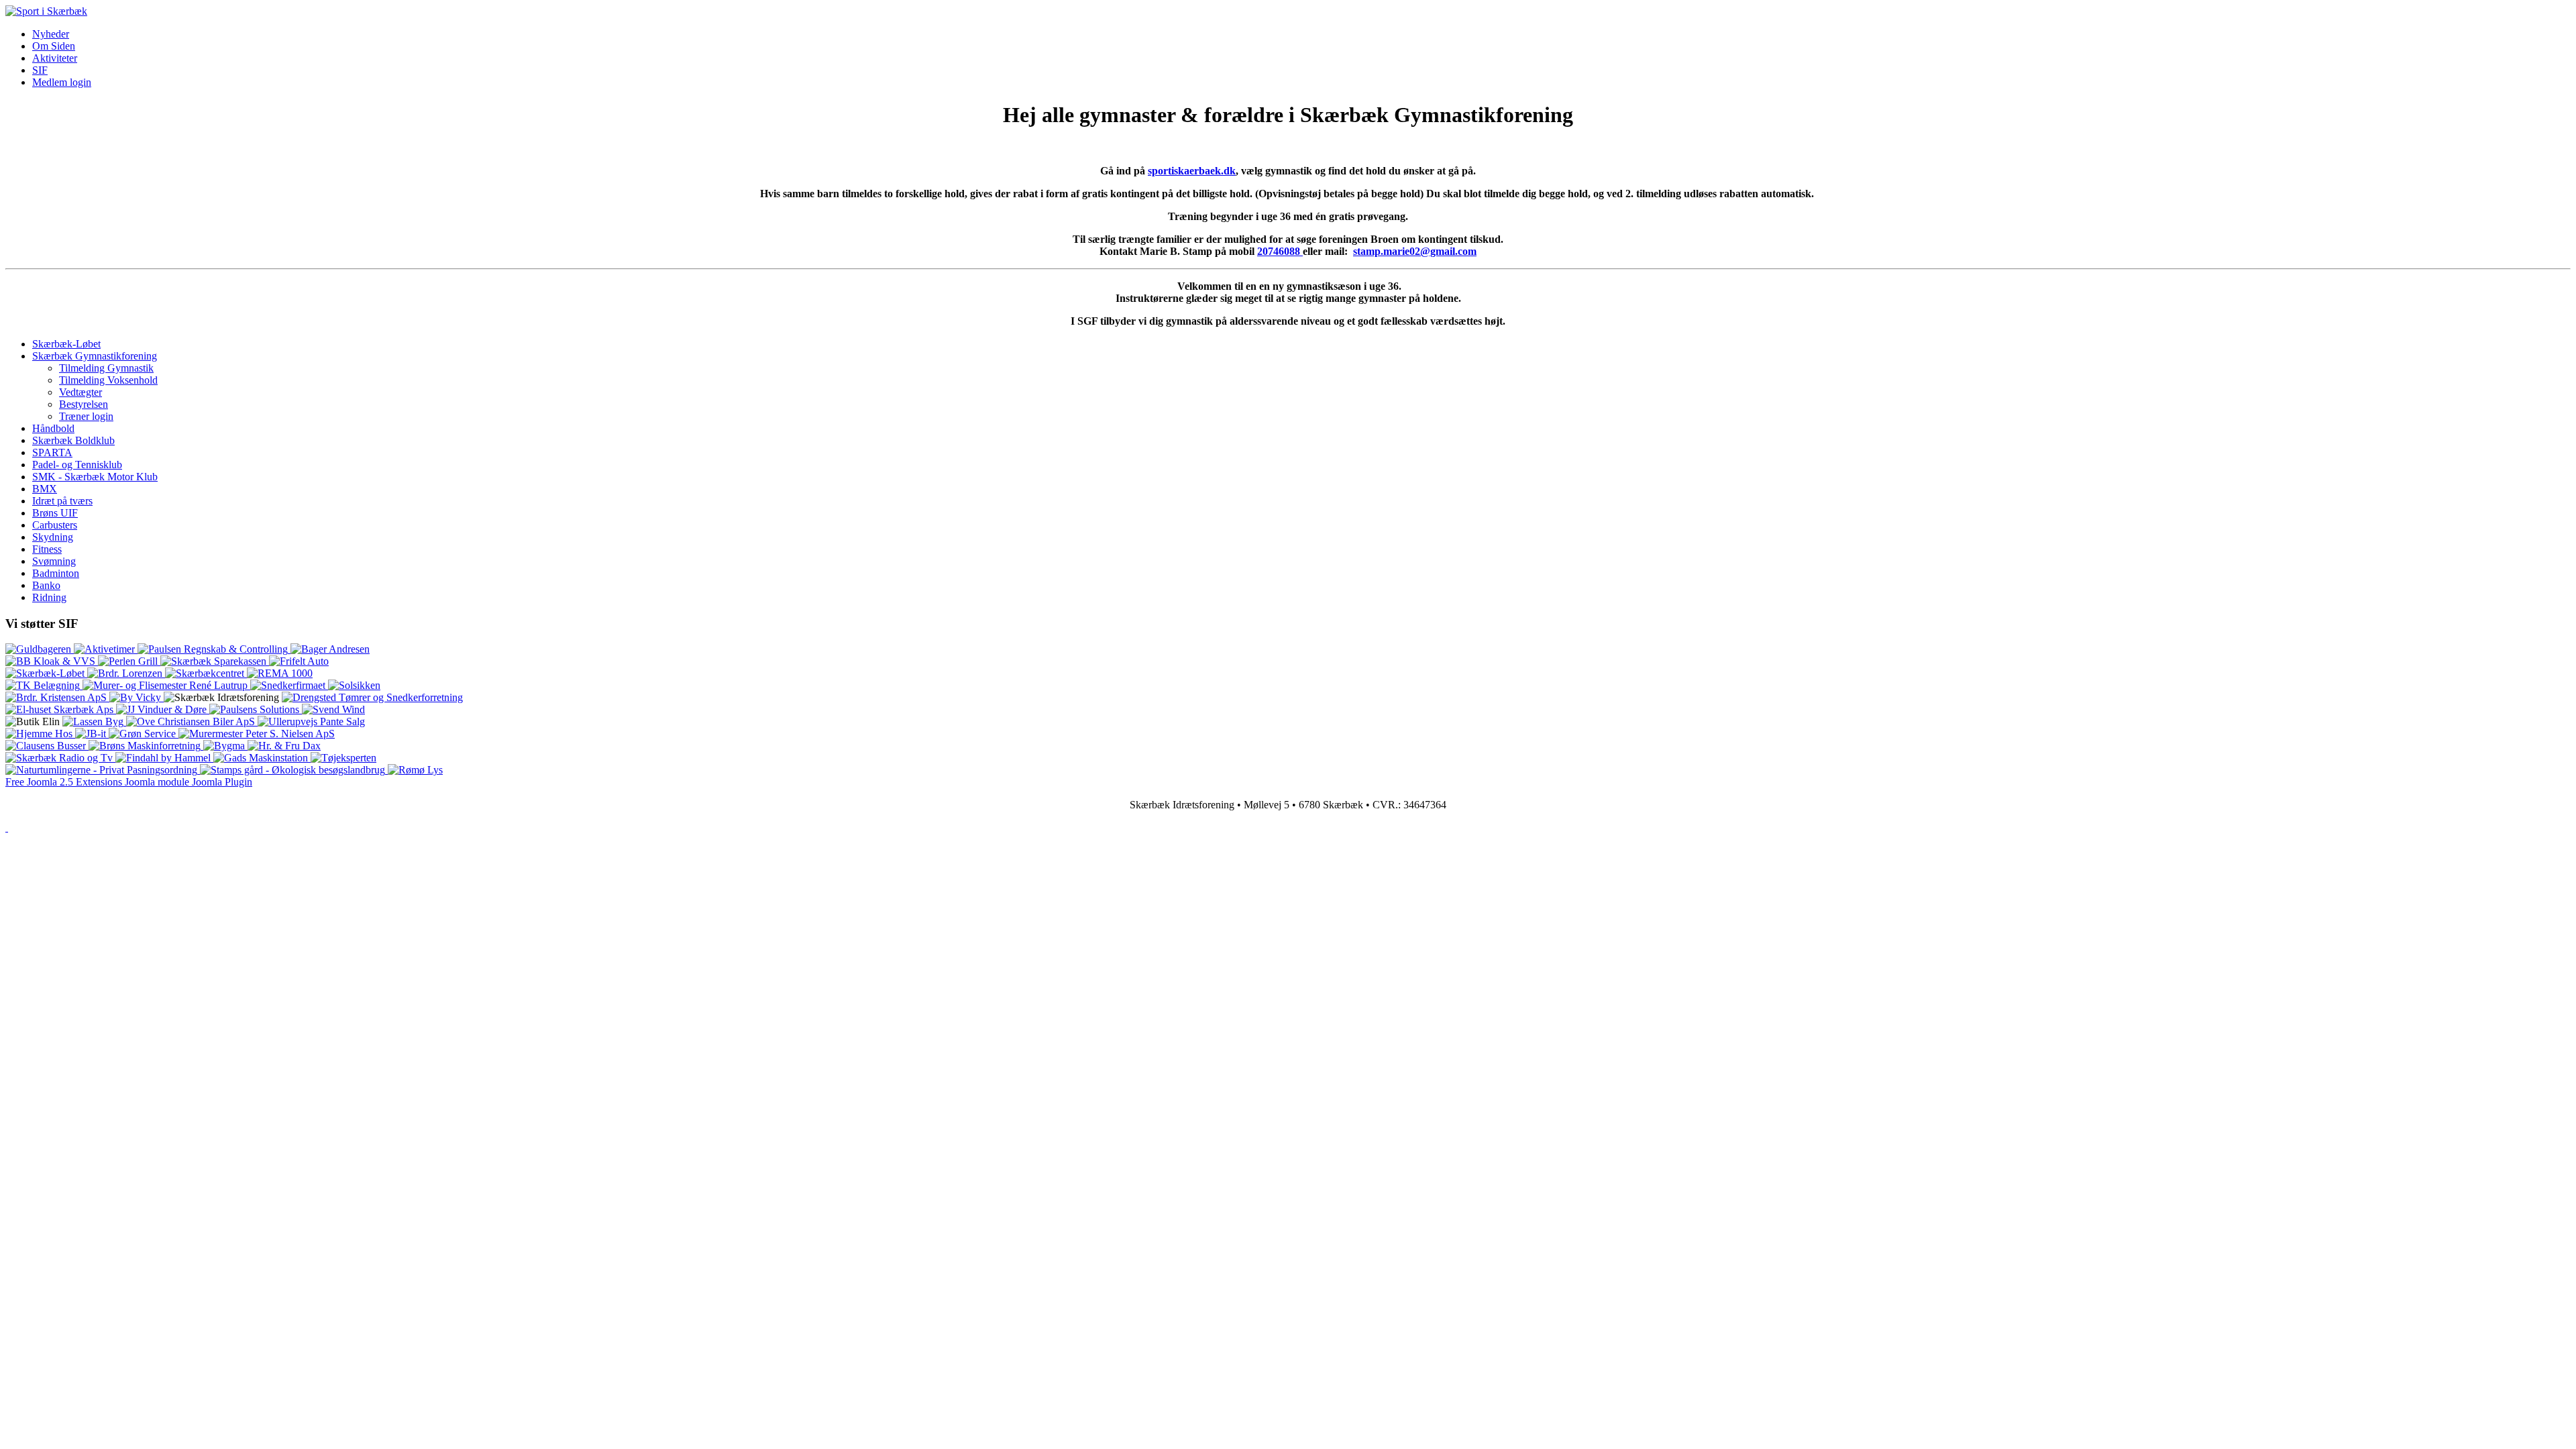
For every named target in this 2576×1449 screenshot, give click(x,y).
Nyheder (51, 34)
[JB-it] (92, 734)
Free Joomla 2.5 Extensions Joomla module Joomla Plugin (129, 782)
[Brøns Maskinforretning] (146, 746)
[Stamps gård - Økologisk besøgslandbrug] (294, 770)
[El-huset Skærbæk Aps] (61, 709)
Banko (46, 585)
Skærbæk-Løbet (66, 344)
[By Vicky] (137, 697)
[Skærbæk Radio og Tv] (60, 758)
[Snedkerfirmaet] (289, 685)
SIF (40, 70)
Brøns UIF (55, 513)
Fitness (47, 549)
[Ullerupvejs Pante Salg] (311, 721)
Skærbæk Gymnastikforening (95, 356)
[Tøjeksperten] (343, 758)
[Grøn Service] (144, 734)
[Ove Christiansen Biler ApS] (192, 721)
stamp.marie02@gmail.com (1415, 251)
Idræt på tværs (62, 501)
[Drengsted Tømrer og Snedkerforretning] (372, 697)
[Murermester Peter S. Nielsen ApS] (257, 734)
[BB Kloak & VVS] (52, 661)
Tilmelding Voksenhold (108, 380)
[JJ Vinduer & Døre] (163, 709)
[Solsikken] (354, 685)
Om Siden (54, 46)
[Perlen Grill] (129, 661)
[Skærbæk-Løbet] (46, 673)
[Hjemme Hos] (40, 734)
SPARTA (52, 452)
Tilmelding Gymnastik (106, 368)
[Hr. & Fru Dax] (284, 746)
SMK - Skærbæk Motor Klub (95, 477)
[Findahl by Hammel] (164, 758)
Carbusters (55, 525)
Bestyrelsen (84, 404)
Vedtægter (80, 392)
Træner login (86, 416)
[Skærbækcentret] (206, 673)
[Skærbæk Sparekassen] (215, 661)
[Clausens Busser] (47, 746)
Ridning (49, 597)
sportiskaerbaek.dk (1192, 171)
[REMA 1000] (280, 673)
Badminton (56, 573)
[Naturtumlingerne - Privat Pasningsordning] (103, 770)
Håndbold (53, 428)
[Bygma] (225, 746)
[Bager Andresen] (330, 649)
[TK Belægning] (44, 685)
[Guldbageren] (40, 649)
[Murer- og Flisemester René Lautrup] (166, 685)
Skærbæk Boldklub (73, 440)
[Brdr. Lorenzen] (126, 673)
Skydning (53, 537)
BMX (45, 489)
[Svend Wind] (333, 709)
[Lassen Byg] (94, 721)
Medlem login (62, 82)
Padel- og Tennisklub (77, 465)
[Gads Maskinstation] (262, 758)
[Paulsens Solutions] (256, 709)
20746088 (1280, 251)
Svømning (54, 561)
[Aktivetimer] (106, 649)
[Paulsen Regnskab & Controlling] (214, 649)
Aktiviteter (55, 58)
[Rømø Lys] (415, 770)
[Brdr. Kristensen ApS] (57, 697)
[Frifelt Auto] (299, 661)
